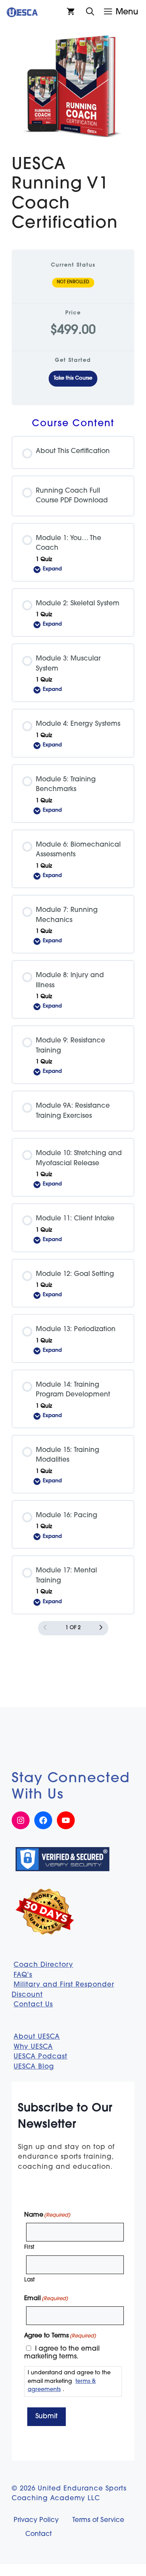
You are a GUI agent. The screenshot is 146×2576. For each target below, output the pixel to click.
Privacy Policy (36, 2520)
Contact (39, 2534)
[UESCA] (22, 12)
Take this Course (73, 378)
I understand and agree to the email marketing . (69, 2381)
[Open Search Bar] (90, 12)
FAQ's (23, 1975)
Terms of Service (98, 2520)
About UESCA (37, 2037)
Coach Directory (43, 1965)
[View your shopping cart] (71, 12)
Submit (47, 2417)
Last (29, 2280)
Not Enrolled (73, 282)
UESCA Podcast (40, 2057)
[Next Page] (101, 1628)
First (29, 2247)
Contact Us (33, 2005)
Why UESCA (33, 2047)
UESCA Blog (34, 2067)
